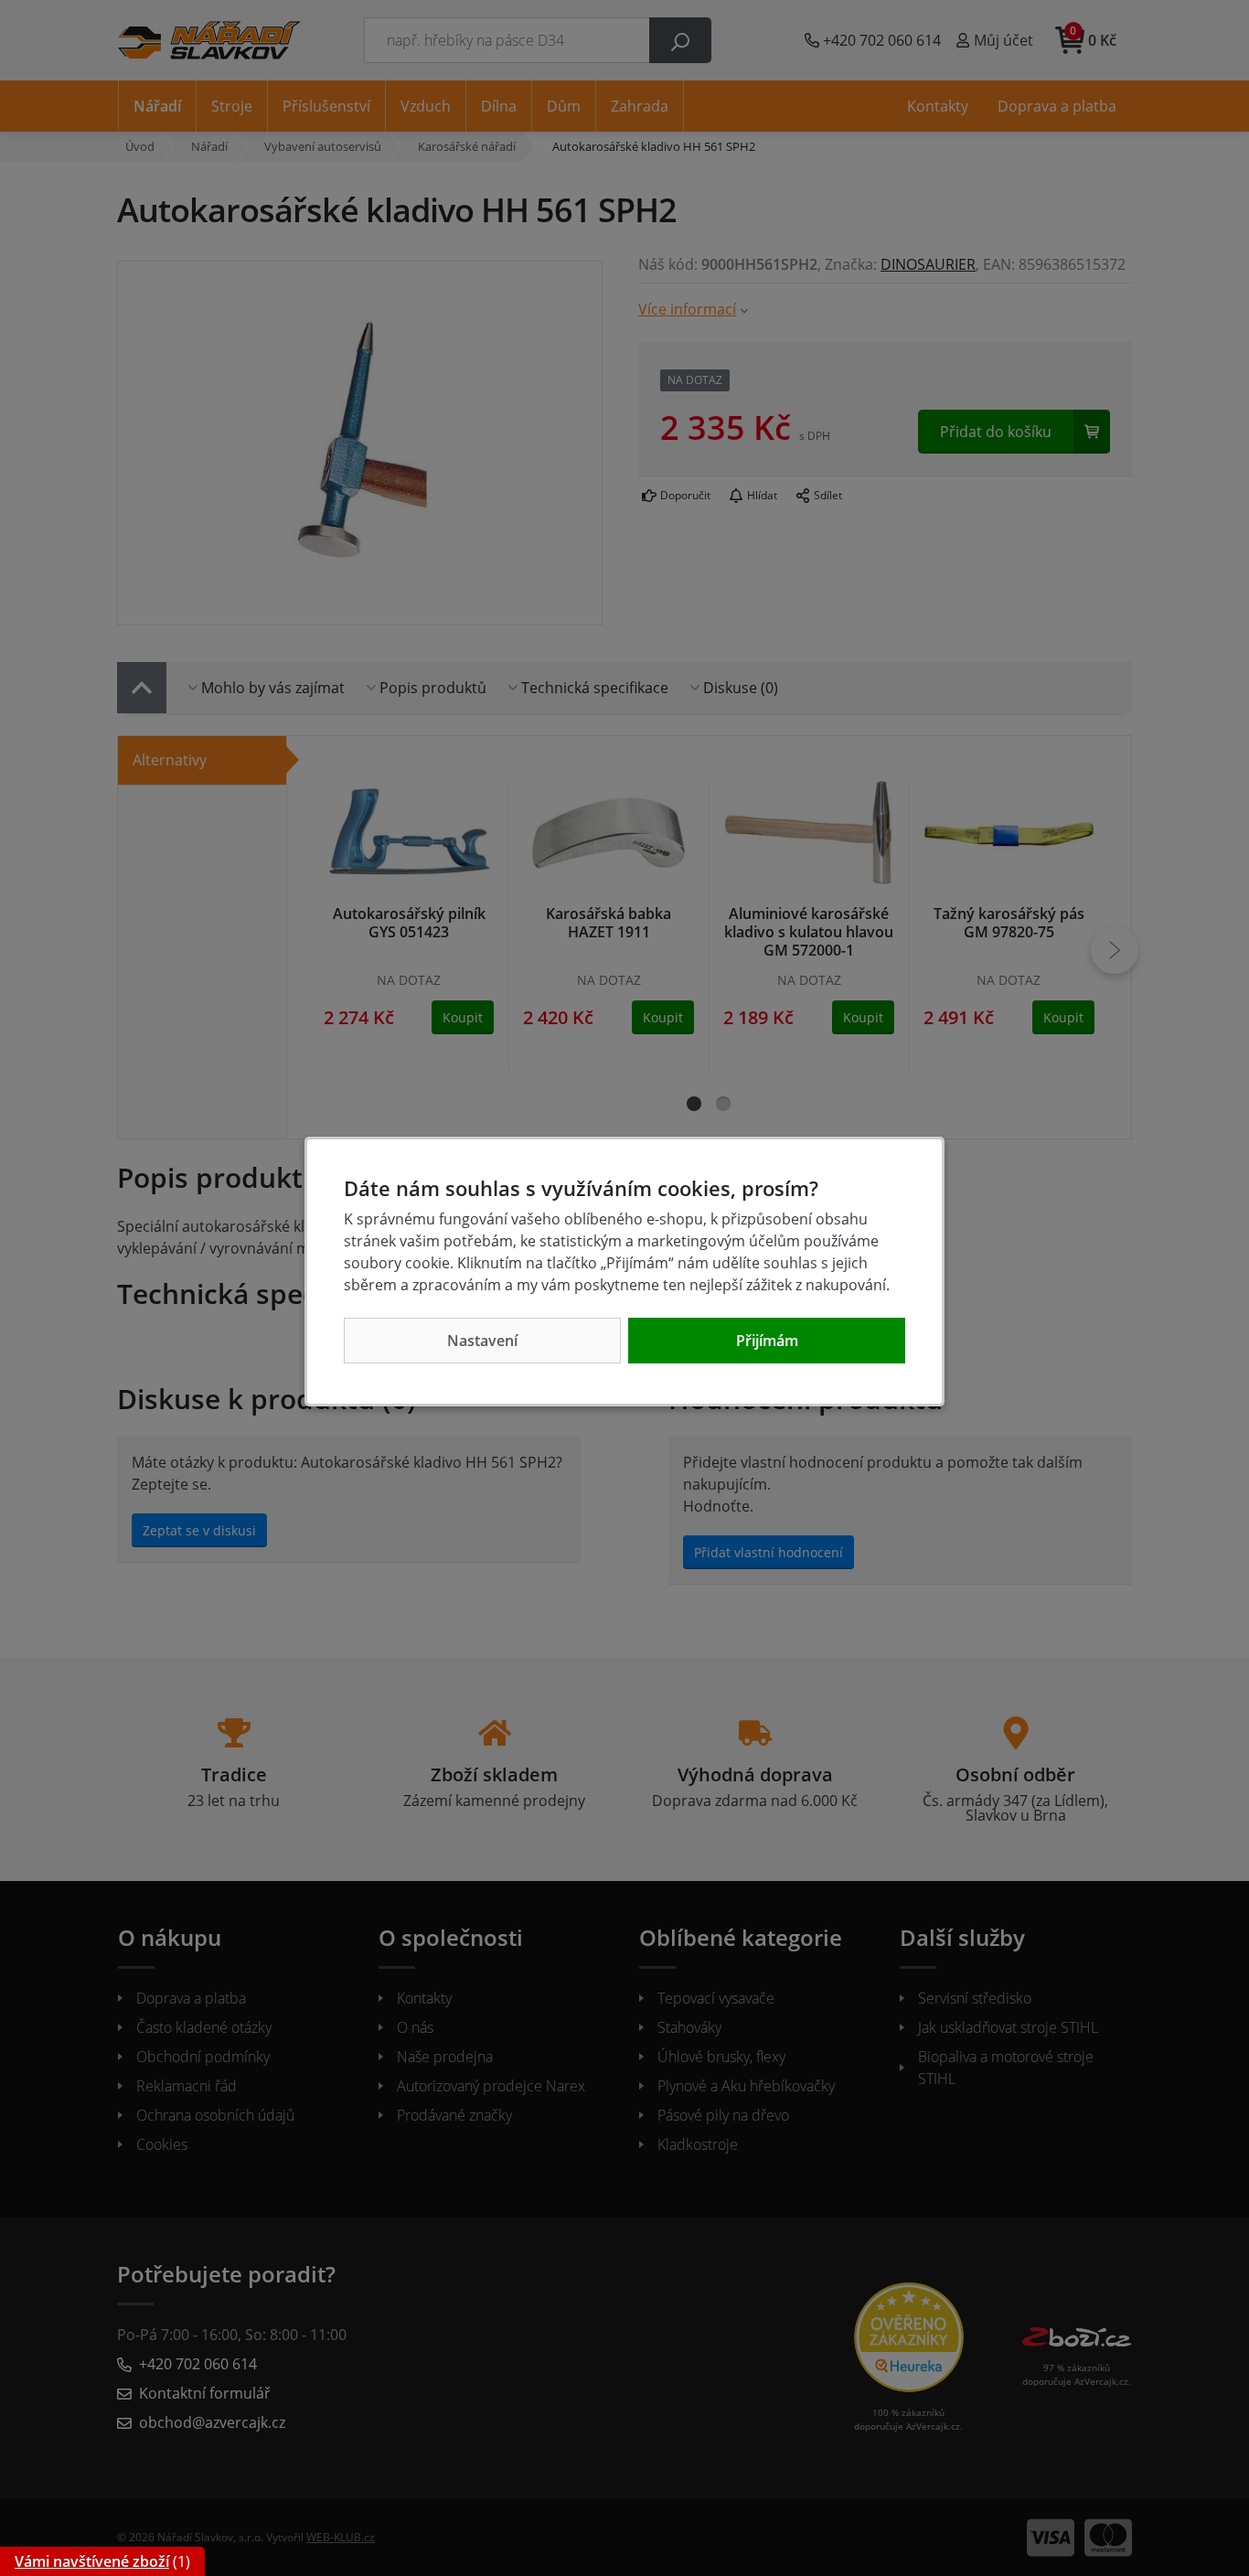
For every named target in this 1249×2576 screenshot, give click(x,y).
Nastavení (482, 1341)
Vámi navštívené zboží (92, 2561)
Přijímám (767, 1341)
